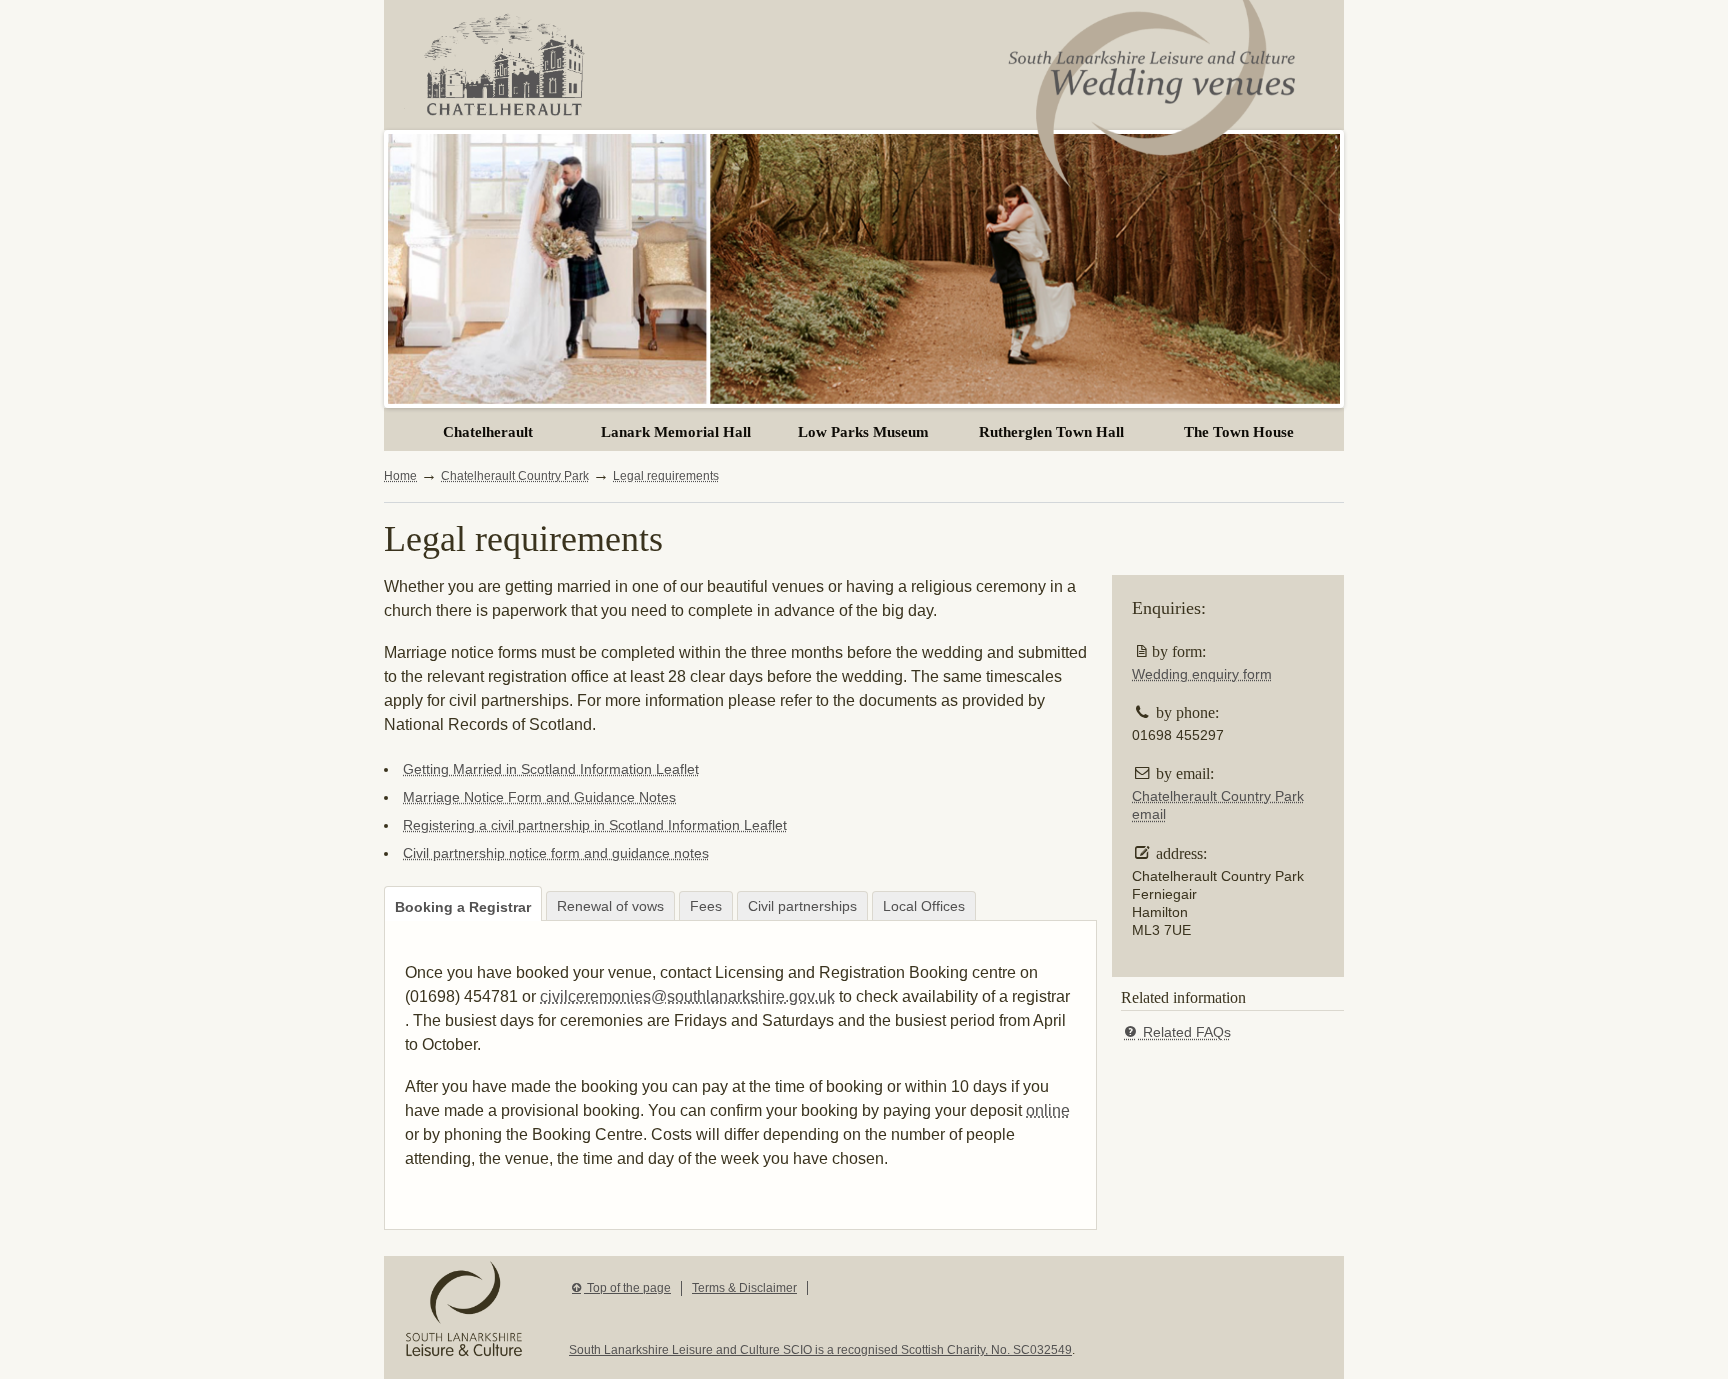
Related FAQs (1185, 1032)
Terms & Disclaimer (744, 1288)
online (1048, 1110)
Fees (706, 906)
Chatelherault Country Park (515, 476)
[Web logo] (1154, 94)
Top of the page (627, 1288)
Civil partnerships (802, 906)
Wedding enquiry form (1202, 674)
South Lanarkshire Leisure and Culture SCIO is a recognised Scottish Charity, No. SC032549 (820, 1350)
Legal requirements (666, 476)
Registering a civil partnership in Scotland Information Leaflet (595, 825)
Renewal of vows (610, 906)
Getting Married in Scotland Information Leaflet (551, 769)
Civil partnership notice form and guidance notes (556, 853)
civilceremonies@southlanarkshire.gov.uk (687, 996)
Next (403, 264)
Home (400, 476)
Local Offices (924, 906)
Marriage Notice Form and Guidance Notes (539, 797)
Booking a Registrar (463, 907)
